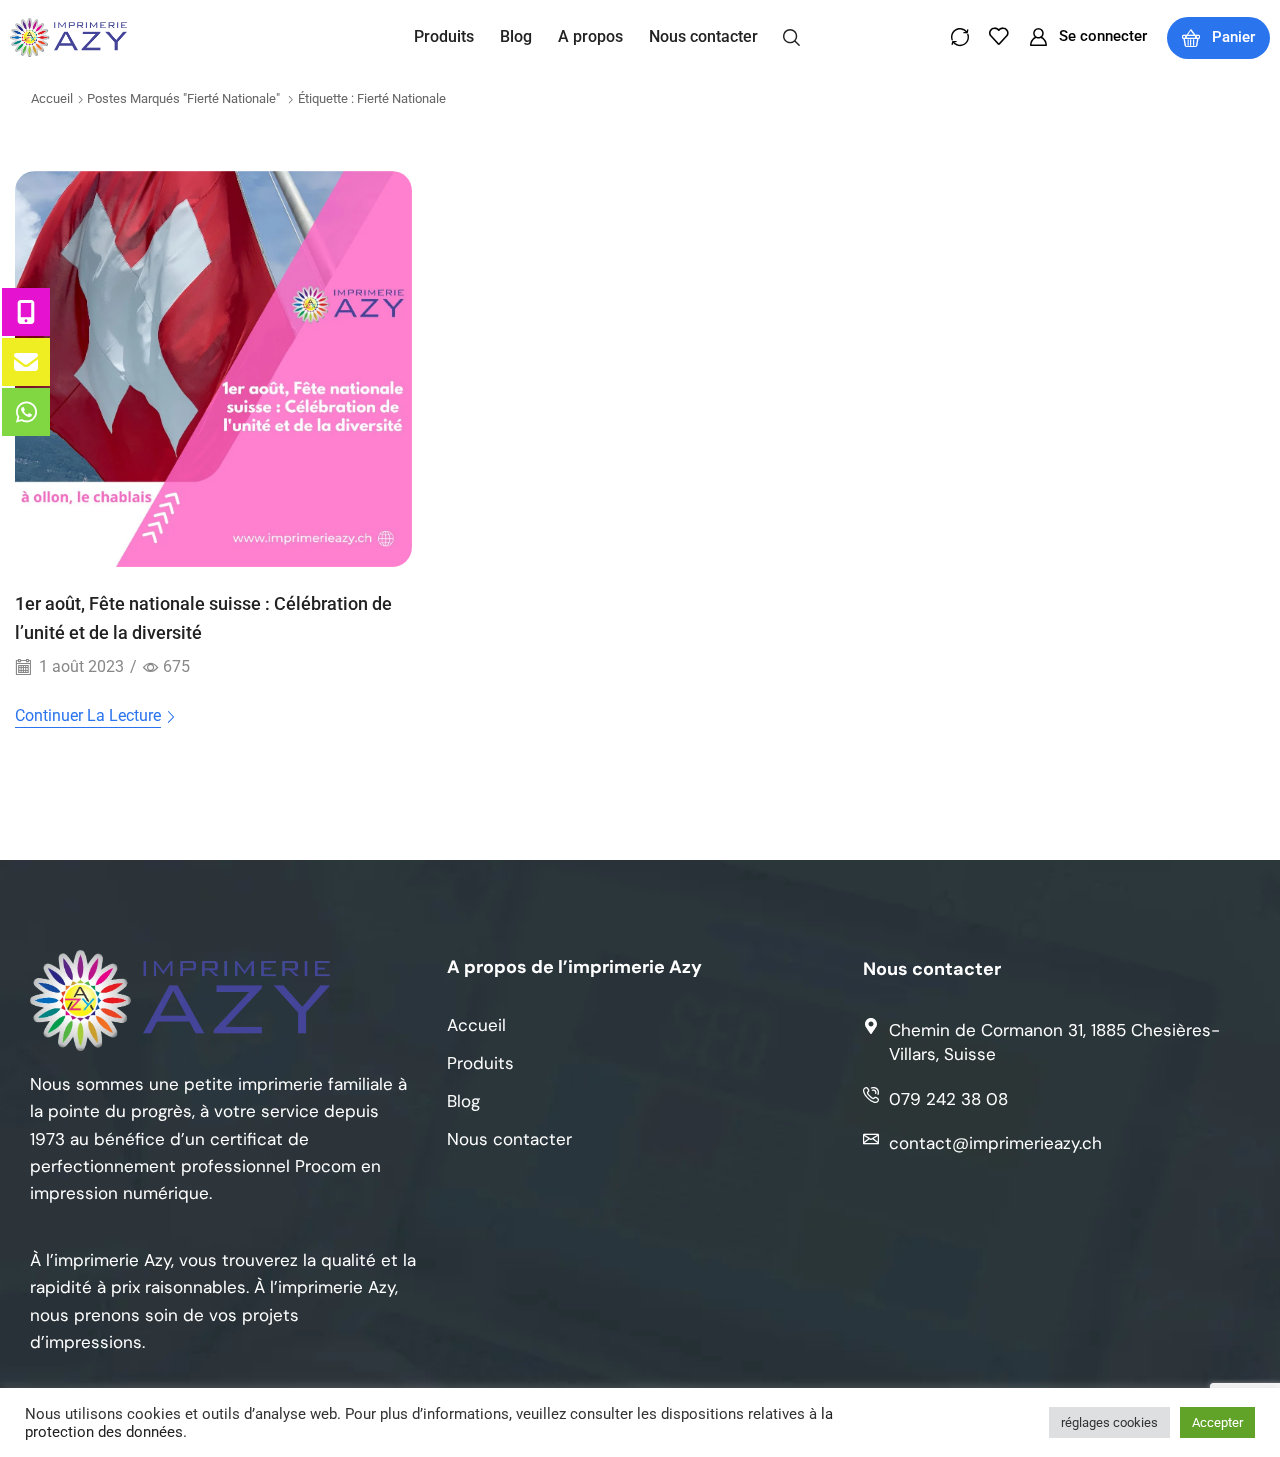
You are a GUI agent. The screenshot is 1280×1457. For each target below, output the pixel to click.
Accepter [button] (1217, 1422)
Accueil (52, 98)
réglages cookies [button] (1109, 1422)
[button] (791, 36)
